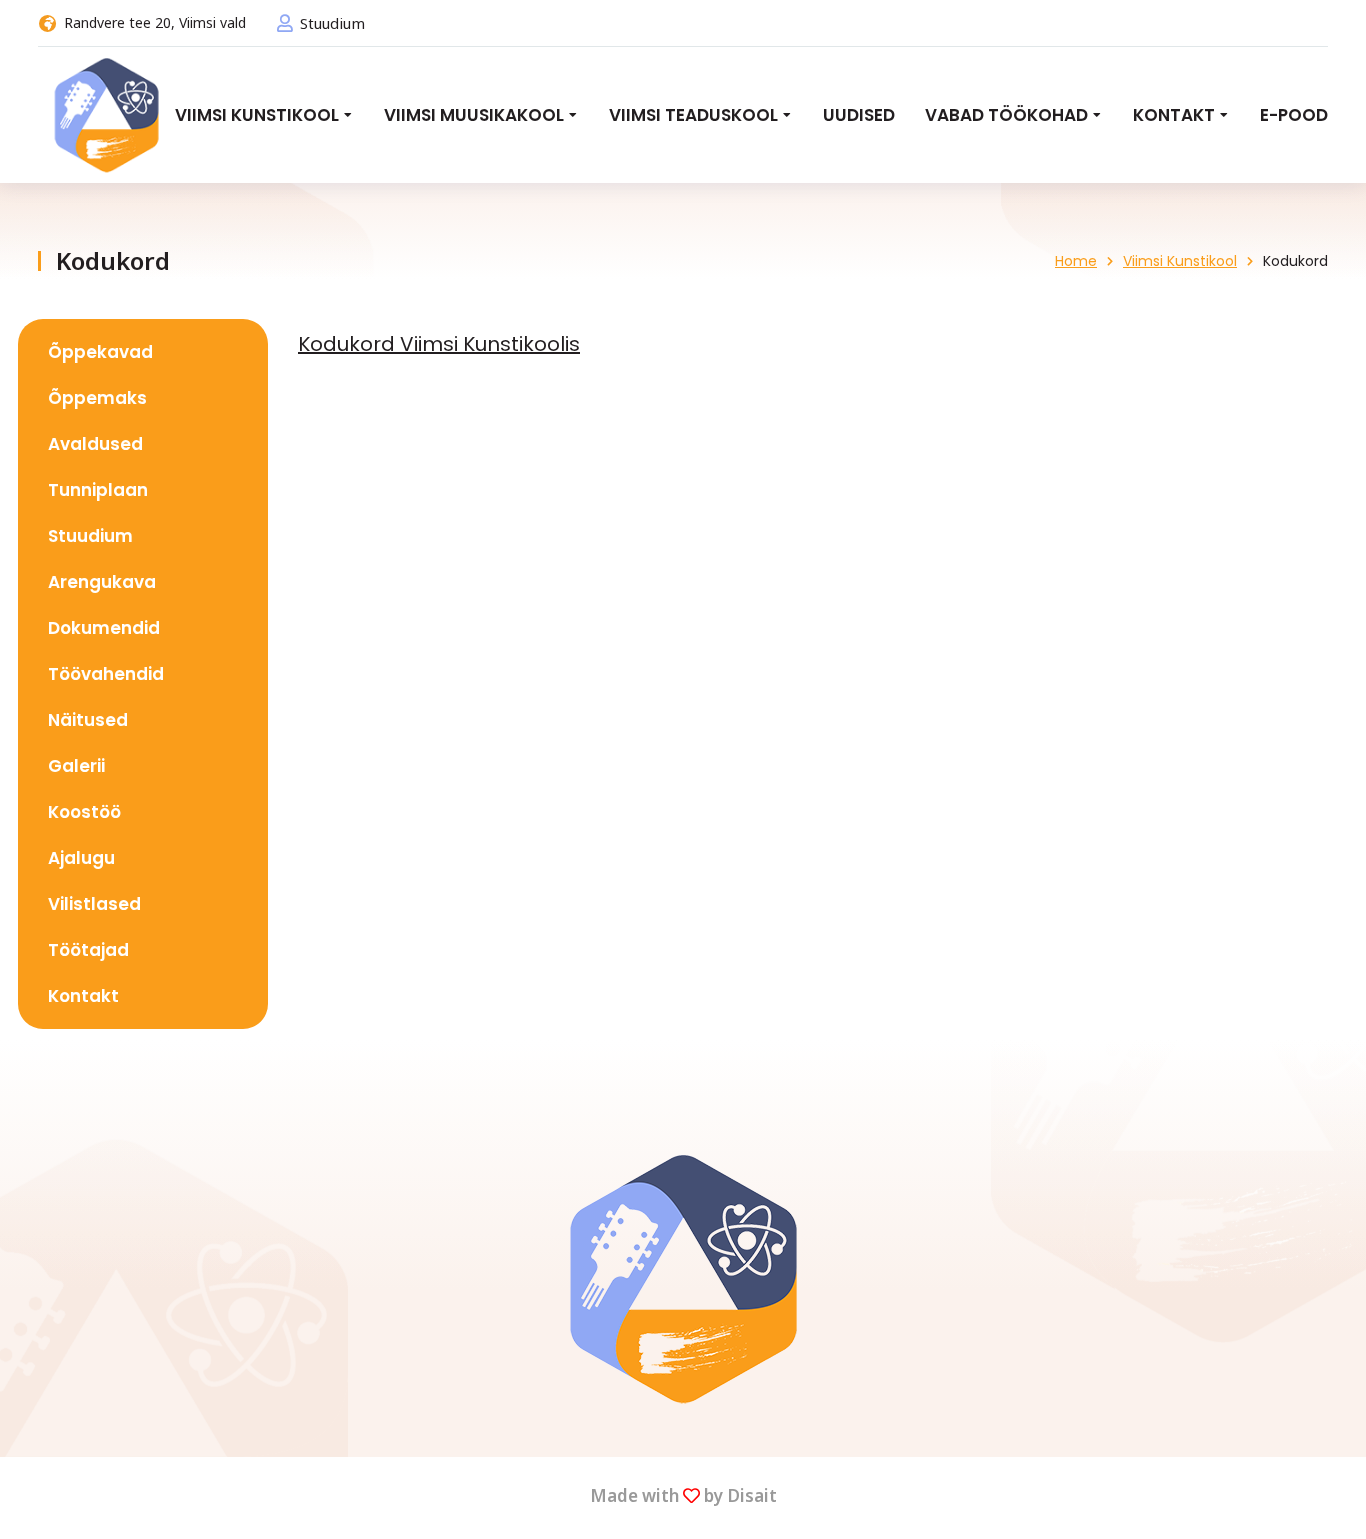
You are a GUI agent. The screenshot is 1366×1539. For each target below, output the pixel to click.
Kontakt (83, 996)
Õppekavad (100, 352)
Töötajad (88, 950)
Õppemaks (97, 398)
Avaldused (95, 444)
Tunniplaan (98, 490)
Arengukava (102, 582)
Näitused (88, 720)
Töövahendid (106, 674)
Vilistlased (94, 904)
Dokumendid (104, 628)
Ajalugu (81, 858)
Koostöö (84, 812)
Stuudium (332, 23)
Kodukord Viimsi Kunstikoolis (439, 344)
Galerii (76, 766)
